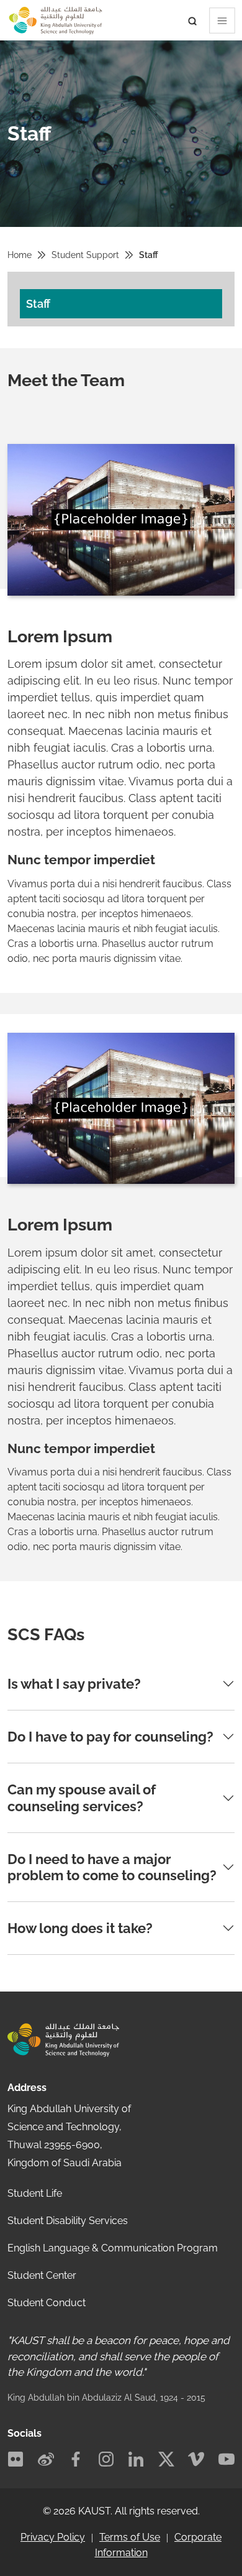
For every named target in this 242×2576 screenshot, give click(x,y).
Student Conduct (47, 2303)
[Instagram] (106, 2459)
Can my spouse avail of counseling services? (82, 1798)
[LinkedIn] (136, 2459)
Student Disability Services (68, 2221)
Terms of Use (130, 2537)
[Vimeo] (196, 2459)
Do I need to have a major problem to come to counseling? (112, 1867)
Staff (38, 304)
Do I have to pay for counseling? (110, 1737)
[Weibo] (46, 2459)
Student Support (85, 255)
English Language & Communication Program (113, 2248)
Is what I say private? (74, 1684)
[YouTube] (226, 2459)
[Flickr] (16, 2459)
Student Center (42, 2275)
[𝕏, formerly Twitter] (166, 2459)
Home (20, 255)
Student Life (35, 2193)
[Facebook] (76, 2459)
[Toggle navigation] (8, 1)
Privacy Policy (53, 2537)
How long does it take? (80, 1928)
